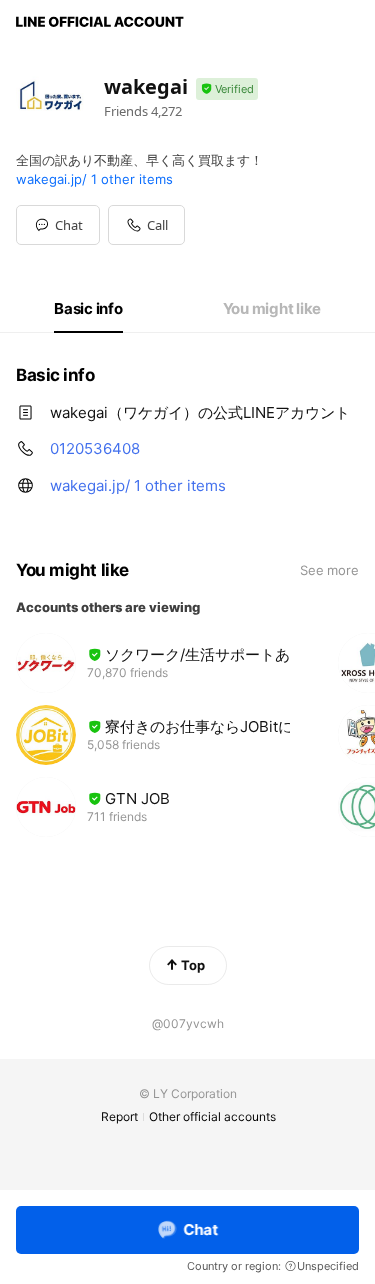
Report (119, 1116)
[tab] (88, 309)
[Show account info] (227, 89)
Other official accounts (212, 1116)
